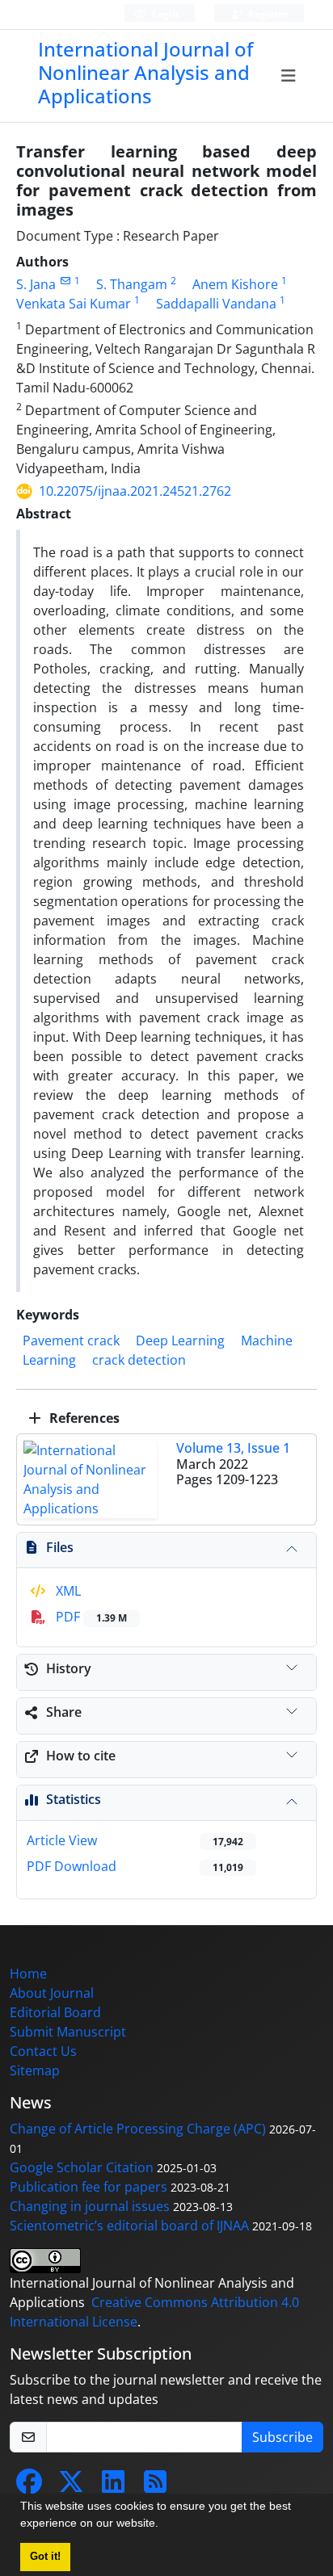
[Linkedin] (113, 2486)
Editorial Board (55, 2012)
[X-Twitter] (71, 2486)
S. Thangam (132, 284)
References (83, 1418)
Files (60, 1547)
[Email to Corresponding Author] (65, 281)
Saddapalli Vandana (216, 304)
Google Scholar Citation (82, 2167)
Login (164, 14)
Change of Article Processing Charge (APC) (138, 2129)
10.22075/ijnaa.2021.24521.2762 (135, 491)
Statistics (74, 1799)
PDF (90, 1617)
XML (67, 1591)
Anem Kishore (235, 284)
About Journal (52, 1993)
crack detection (139, 1360)
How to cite (81, 1756)
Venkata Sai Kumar (74, 304)
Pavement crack (71, 1340)
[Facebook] (29, 2486)
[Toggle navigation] (288, 76)
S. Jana (36, 284)
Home (28, 1974)
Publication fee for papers (89, 2187)
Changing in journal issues (90, 2206)
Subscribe (282, 2437)
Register (267, 14)
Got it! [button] (45, 2557)
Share (64, 1712)
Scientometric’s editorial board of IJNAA (129, 2226)
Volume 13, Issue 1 (233, 1448)
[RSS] (155, 2486)
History (69, 1668)
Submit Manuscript (68, 2032)
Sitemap (35, 2070)
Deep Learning (180, 1340)
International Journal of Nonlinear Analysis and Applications (145, 72)
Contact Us (43, 2051)
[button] (164, 2525)
